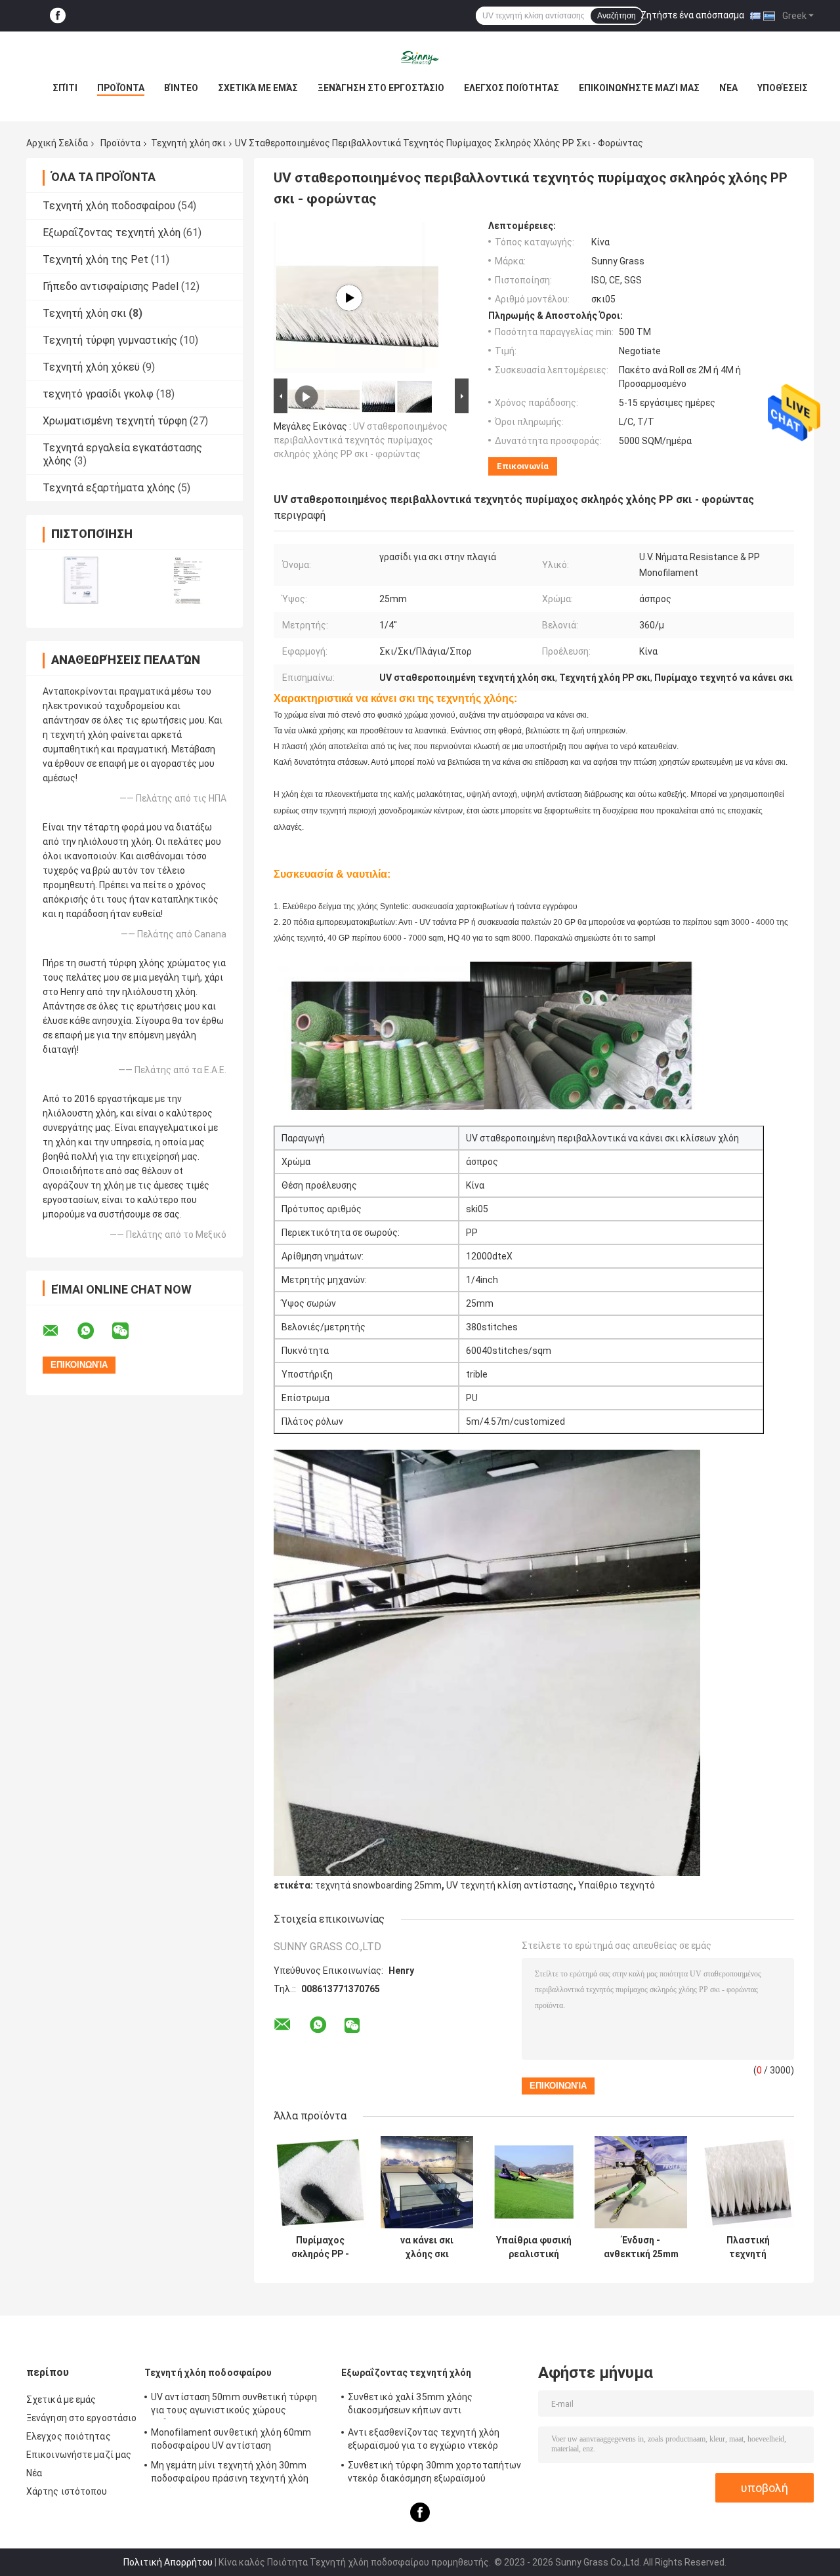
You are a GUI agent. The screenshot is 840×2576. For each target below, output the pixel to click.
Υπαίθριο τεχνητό (617, 1885)
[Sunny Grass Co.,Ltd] (420, 58)
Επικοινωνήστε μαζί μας (639, 88)
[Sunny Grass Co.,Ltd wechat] (129, 1331)
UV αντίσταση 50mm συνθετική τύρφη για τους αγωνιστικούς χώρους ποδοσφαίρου (234, 2405)
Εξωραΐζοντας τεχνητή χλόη (112, 233)
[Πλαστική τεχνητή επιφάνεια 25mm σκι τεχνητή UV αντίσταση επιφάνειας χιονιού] (748, 2182)
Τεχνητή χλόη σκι (188, 143)
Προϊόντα (121, 88)
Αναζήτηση (617, 16)
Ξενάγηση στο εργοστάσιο (381, 88)
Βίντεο (181, 88)
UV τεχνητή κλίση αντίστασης (510, 1885)
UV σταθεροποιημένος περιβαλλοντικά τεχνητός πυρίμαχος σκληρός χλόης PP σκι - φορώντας (361, 440)
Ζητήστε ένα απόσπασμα (692, 15)
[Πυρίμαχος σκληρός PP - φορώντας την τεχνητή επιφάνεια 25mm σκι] (320, 2182)
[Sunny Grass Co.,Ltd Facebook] (58, 16)
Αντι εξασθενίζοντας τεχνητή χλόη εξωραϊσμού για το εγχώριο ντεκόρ (424, 2439)
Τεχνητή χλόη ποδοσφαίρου (109, 206)
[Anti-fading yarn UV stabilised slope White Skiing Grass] (349, 298)
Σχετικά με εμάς (258, 88)
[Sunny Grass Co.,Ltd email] (59, 1331)
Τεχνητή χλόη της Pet (95, 259)
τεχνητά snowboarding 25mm (378, 1885)
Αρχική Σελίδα (57, 143)
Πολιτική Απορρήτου (168, 2562)
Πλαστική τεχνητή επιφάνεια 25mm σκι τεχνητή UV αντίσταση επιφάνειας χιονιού (748, 2247)
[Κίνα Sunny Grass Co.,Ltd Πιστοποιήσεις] (80, 580)
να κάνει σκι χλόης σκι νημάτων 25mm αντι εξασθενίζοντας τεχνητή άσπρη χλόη (427, 2247)
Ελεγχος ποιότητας (512, 88)
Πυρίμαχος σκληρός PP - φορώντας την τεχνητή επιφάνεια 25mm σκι (320, 2247)
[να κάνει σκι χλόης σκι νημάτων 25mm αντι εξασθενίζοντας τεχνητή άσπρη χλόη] (427, 2182)
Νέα (728, 88)
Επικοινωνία (523, 466)
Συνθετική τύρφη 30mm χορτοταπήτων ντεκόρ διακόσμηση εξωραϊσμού (434, 2472)
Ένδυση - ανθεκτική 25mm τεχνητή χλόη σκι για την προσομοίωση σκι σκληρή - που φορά (641, 2247)
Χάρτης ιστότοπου (67, 2491)
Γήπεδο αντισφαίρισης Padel (111, 286)
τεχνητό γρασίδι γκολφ (98, 394)
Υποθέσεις (783, 88)
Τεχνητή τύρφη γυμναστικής (110, 340)
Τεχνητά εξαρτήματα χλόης (109, 488)
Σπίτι (65, 88)
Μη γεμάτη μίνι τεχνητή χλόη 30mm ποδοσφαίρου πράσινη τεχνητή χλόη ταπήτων (230, 2474)
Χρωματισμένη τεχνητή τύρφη (115, 421)
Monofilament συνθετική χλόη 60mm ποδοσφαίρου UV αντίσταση (231, 2439)
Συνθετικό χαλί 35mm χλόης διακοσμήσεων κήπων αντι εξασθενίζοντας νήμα (410, 2405)
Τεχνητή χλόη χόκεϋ (91, 367)
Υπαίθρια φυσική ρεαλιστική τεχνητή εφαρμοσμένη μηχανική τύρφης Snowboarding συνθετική (534, 2247)
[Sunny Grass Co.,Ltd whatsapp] (94, 1331)
